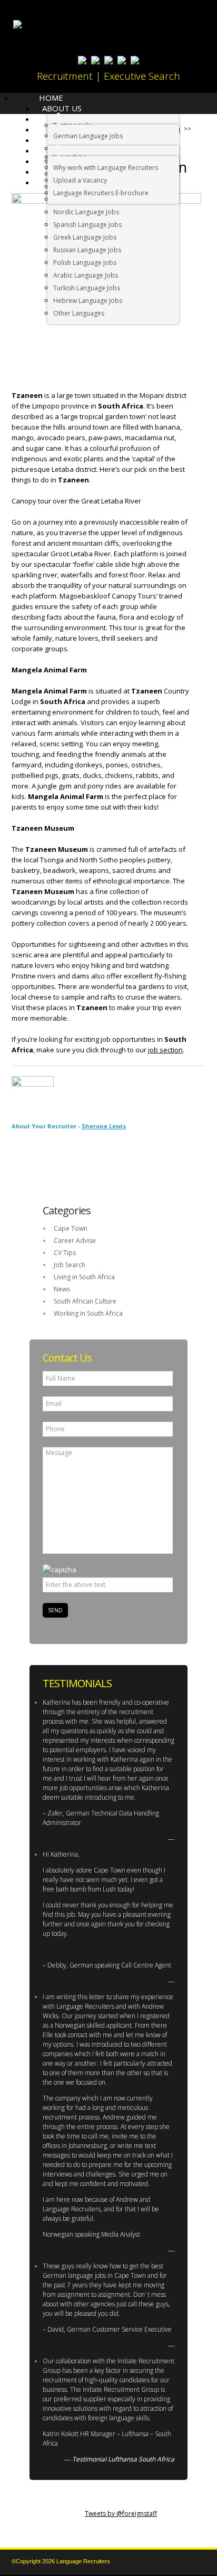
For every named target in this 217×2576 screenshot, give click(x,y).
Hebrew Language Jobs (88, 301)
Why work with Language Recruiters (106, 168)
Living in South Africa (84, 1277)
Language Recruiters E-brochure (101, 193)
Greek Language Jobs (85, 237)
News (62, 1289)
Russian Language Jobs (87, 250)
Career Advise (75, 1241)
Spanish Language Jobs (87, 225)
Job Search (70, 1265)
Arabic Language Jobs (86, 275)
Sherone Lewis (104, 1126)
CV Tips (65, 1253)
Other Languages (79, 313)
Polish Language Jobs (85, 263)
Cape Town (71, 1228)
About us (62, 108)
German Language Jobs (88, 136)
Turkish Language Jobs (87, 288)
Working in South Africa (88, 1313)
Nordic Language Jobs (86, 212)
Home (51, 98)
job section (165, 1050)
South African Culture (85, 1301)
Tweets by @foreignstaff (121, 2513)
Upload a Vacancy (80, 180)
